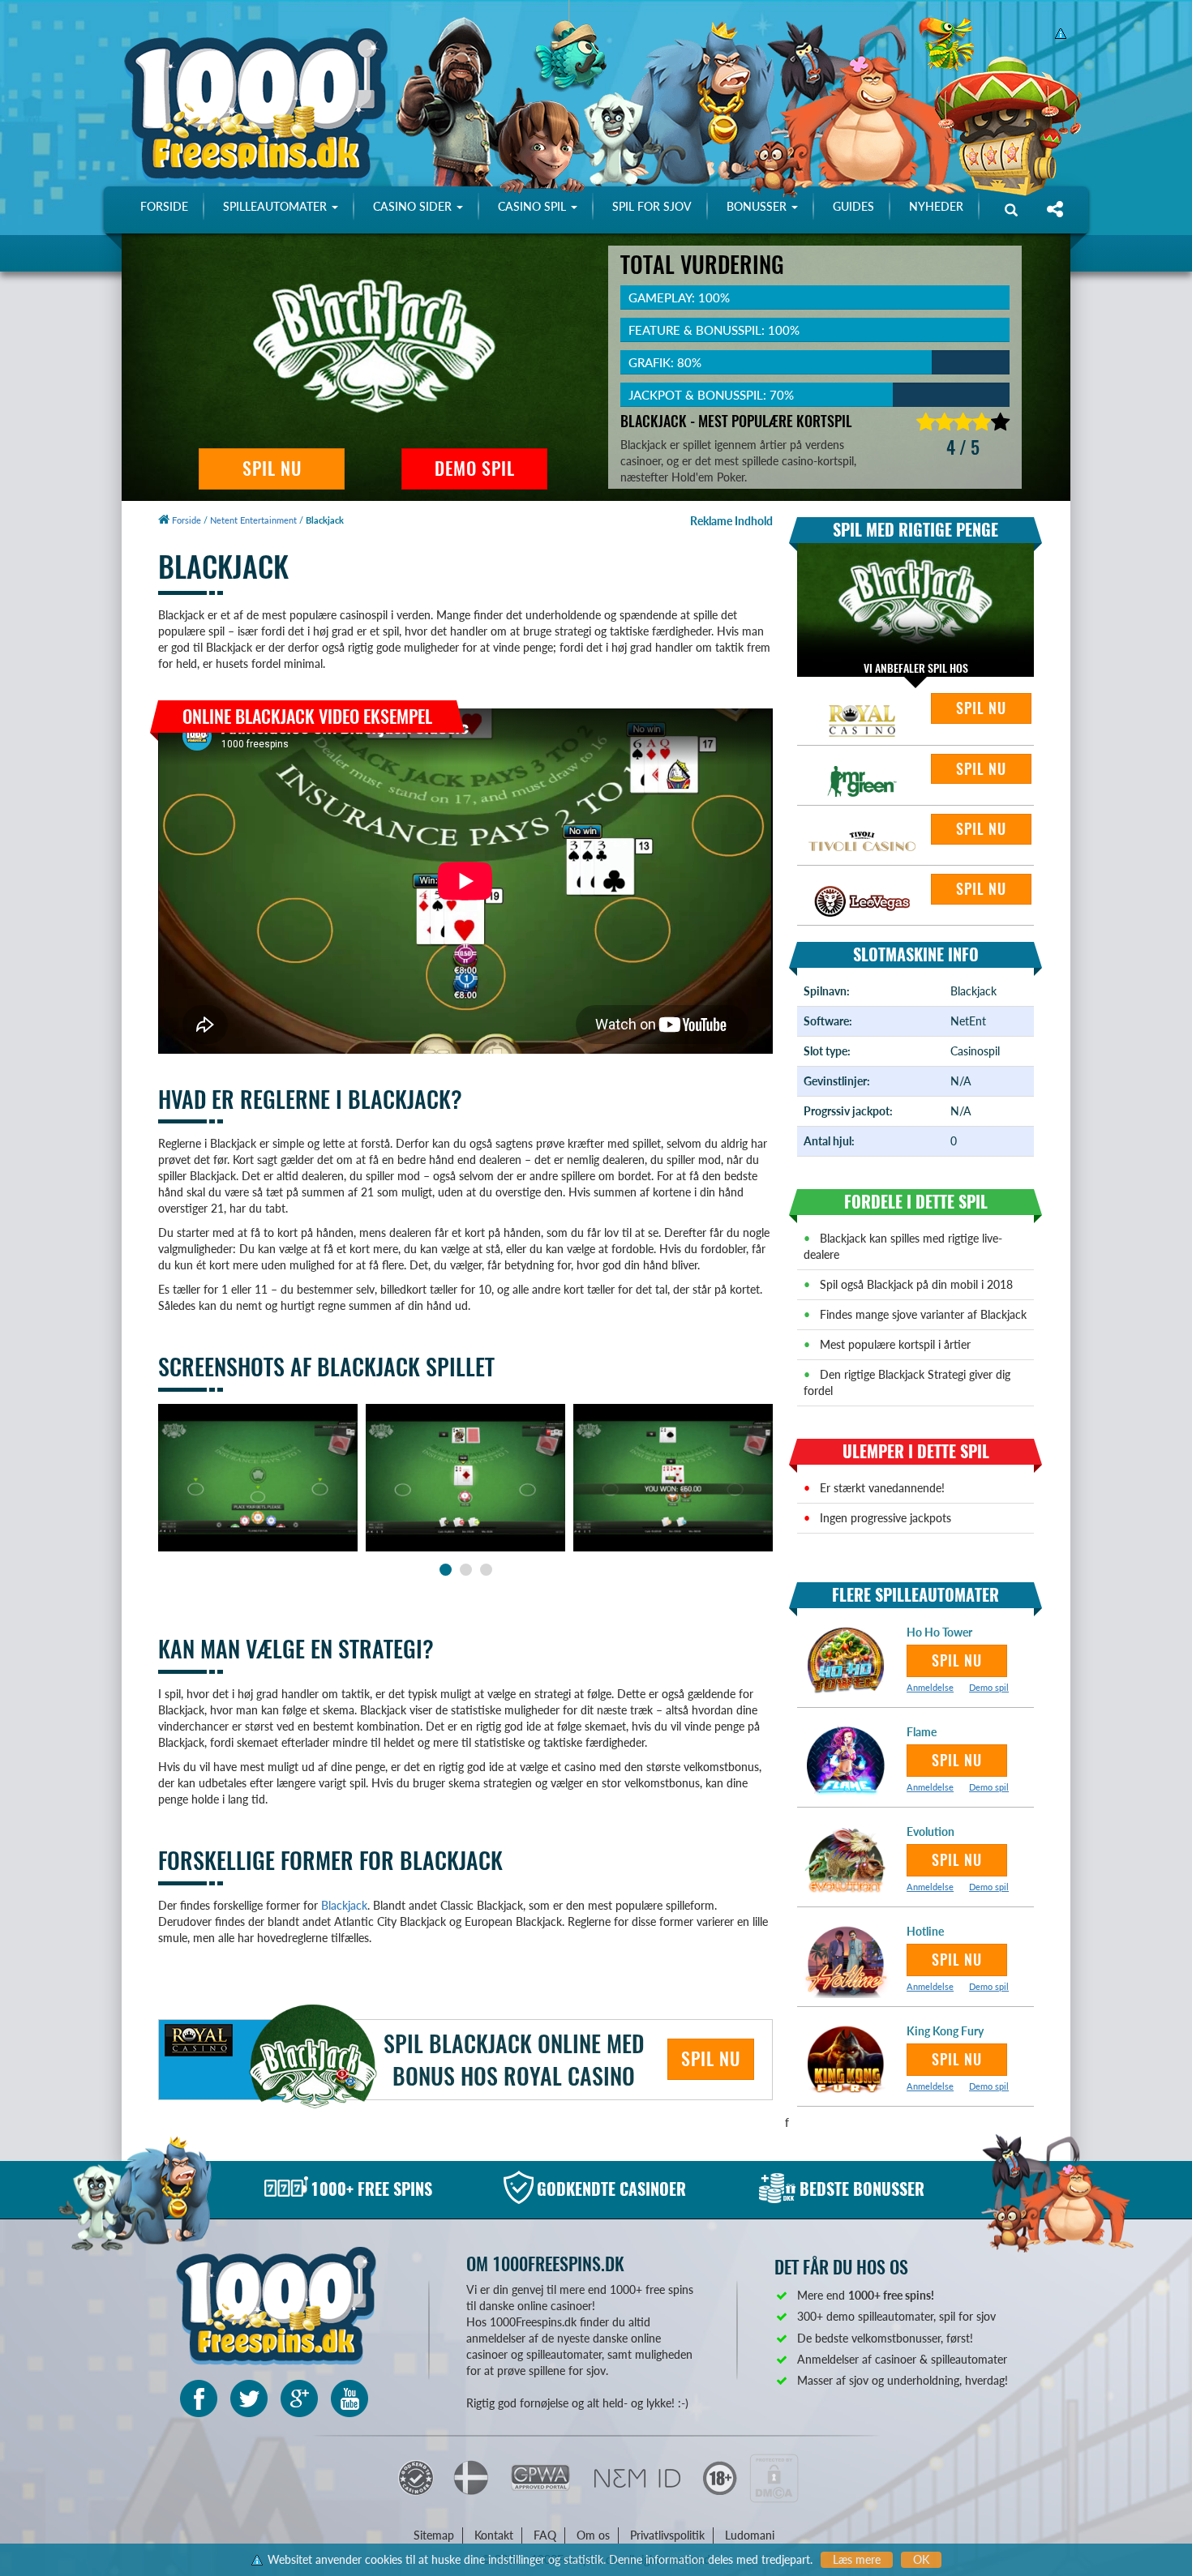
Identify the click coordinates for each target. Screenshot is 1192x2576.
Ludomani (750, 2535)
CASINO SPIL (534, 206)
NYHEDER (936, 206)
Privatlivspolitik (667, 2535)
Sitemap (434, 2535)
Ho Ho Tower (939, 1632)
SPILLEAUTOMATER (277, 206)
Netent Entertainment (253, 520)
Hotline (925, 1931)
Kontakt (494, 2535)
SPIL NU (272, 469)
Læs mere (857, 2559)
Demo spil (989, 1687)
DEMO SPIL (475, 469)
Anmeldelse (930, 1687)
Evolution (930, 1831)
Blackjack (344, 1905)
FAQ (545, 2535)
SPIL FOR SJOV (652, 206)
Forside (185, 520)
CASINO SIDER (414, 206)
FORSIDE (164, 206)
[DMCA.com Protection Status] (774, 2477)
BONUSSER (758, 206)
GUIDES (853, 206)
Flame (922, 1732)
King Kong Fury (945, 2031)
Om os (593, 2535)
